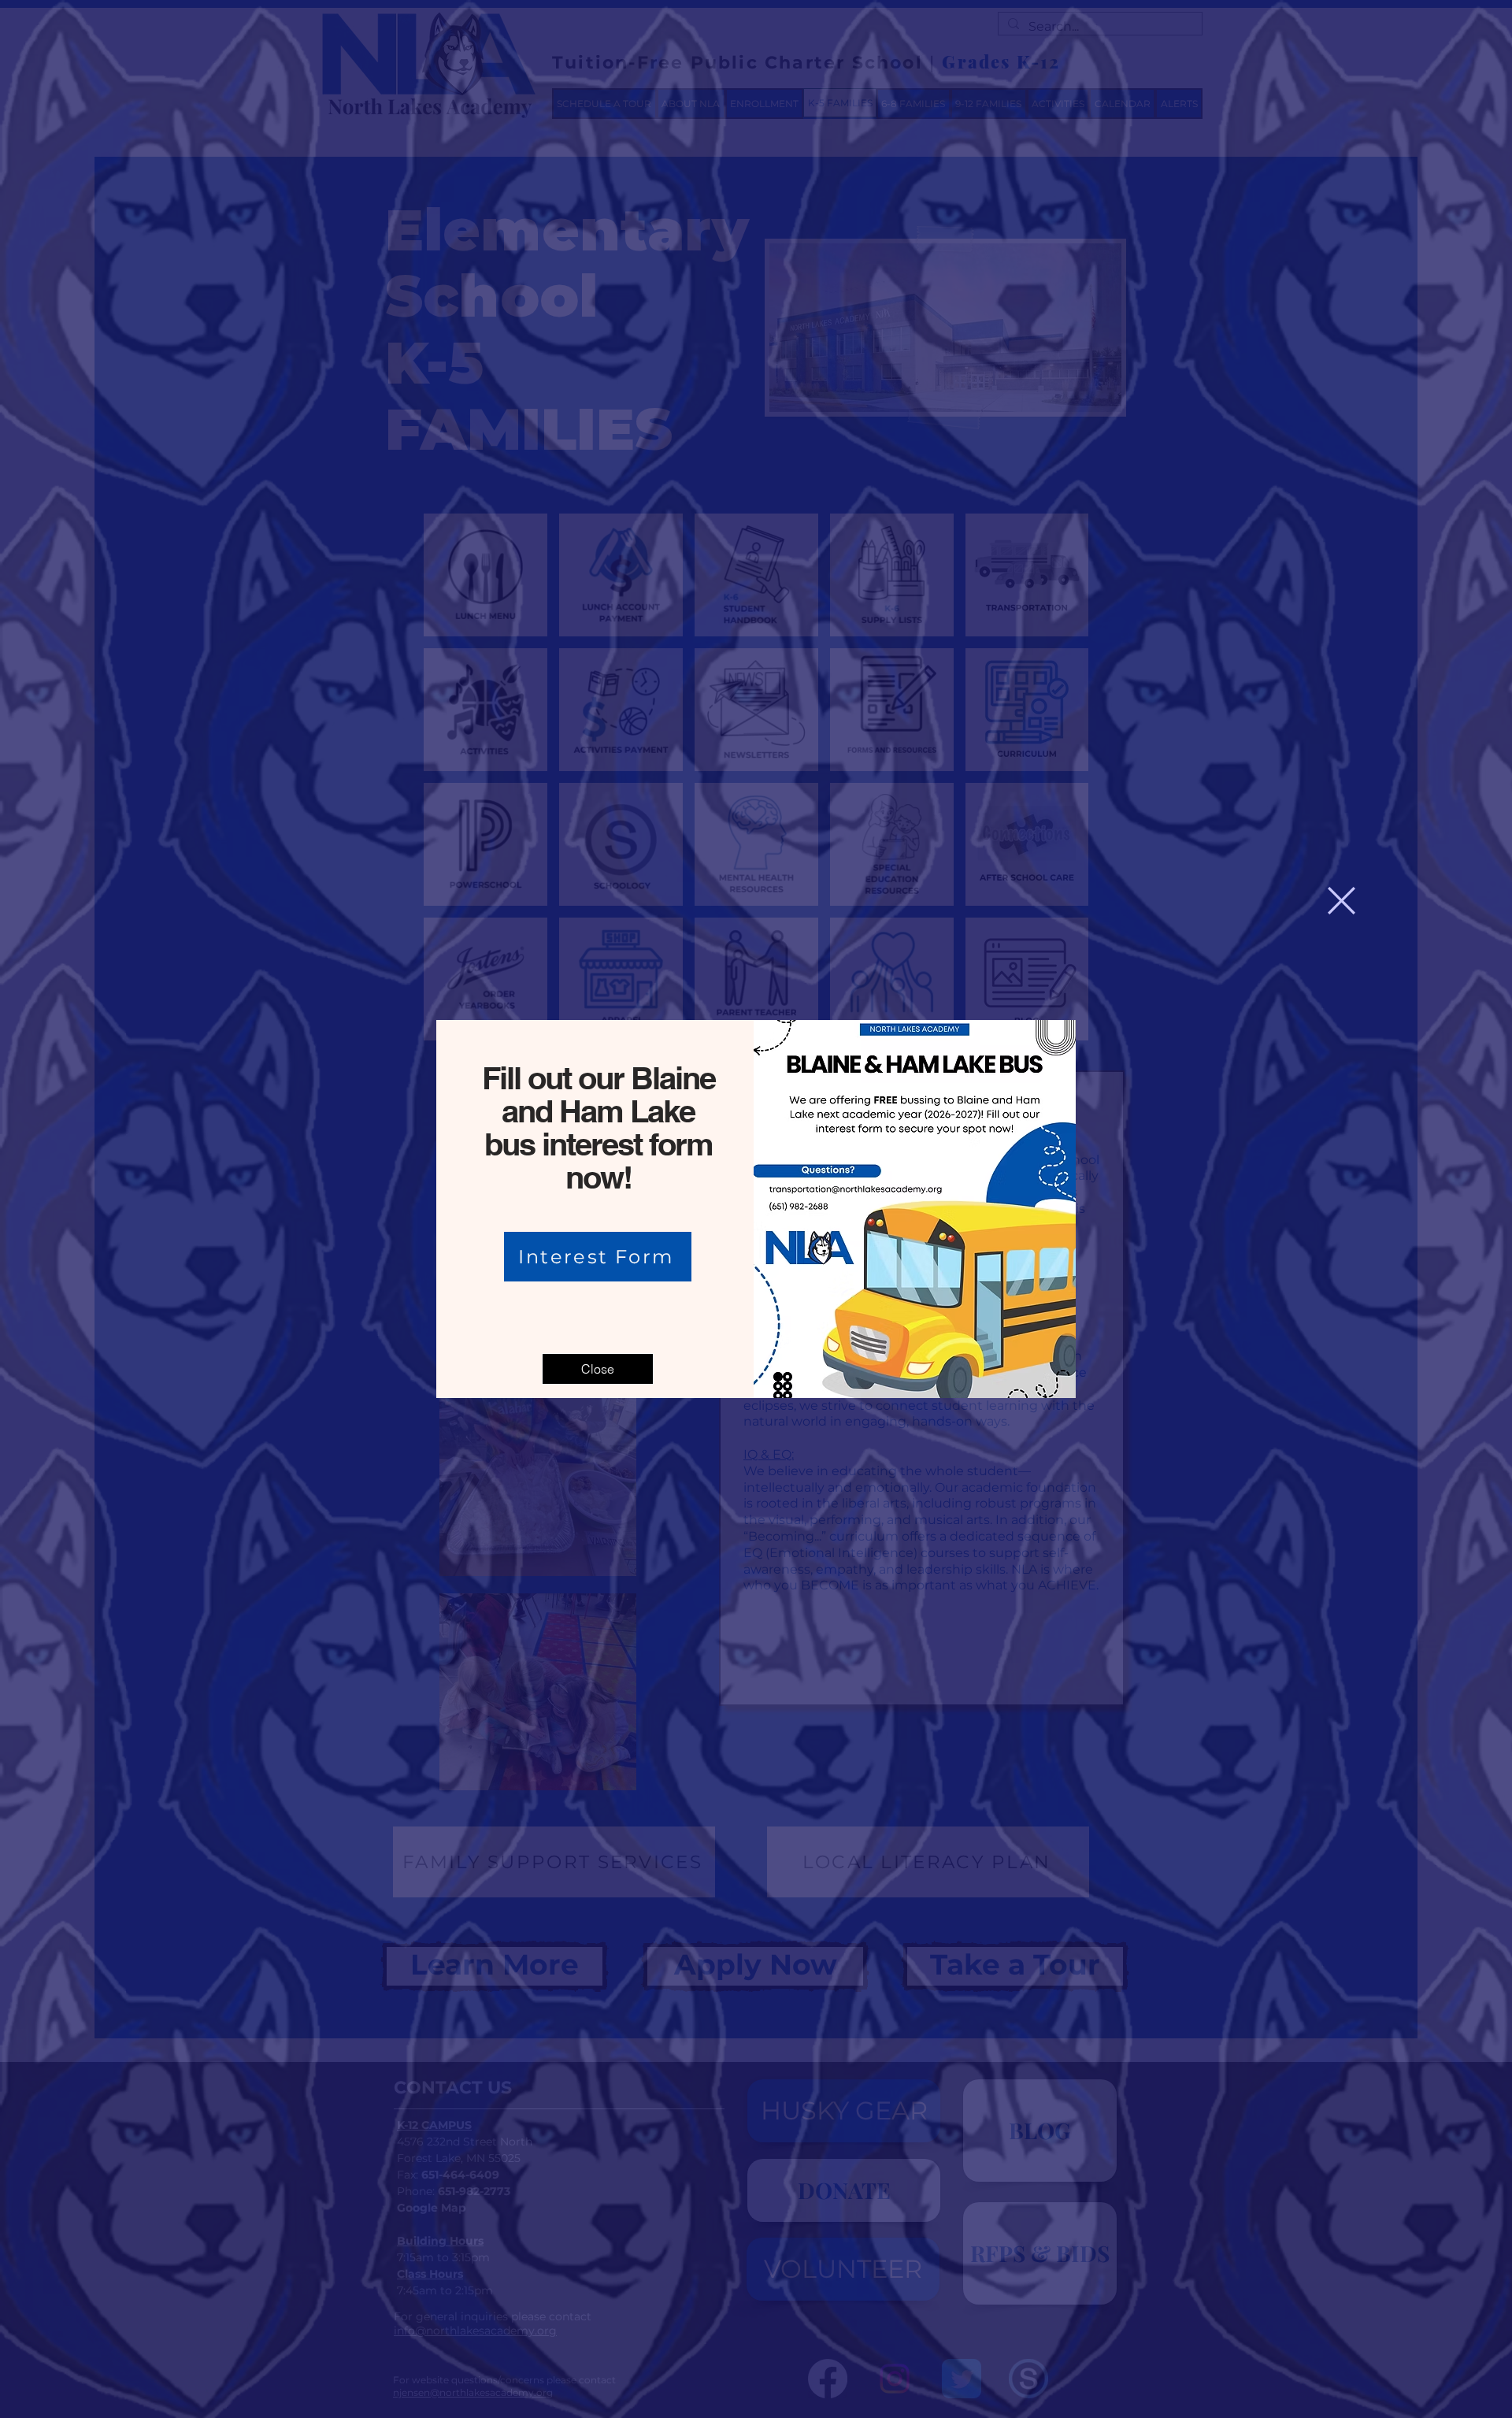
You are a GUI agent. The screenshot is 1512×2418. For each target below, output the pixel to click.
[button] (1342, 901)
